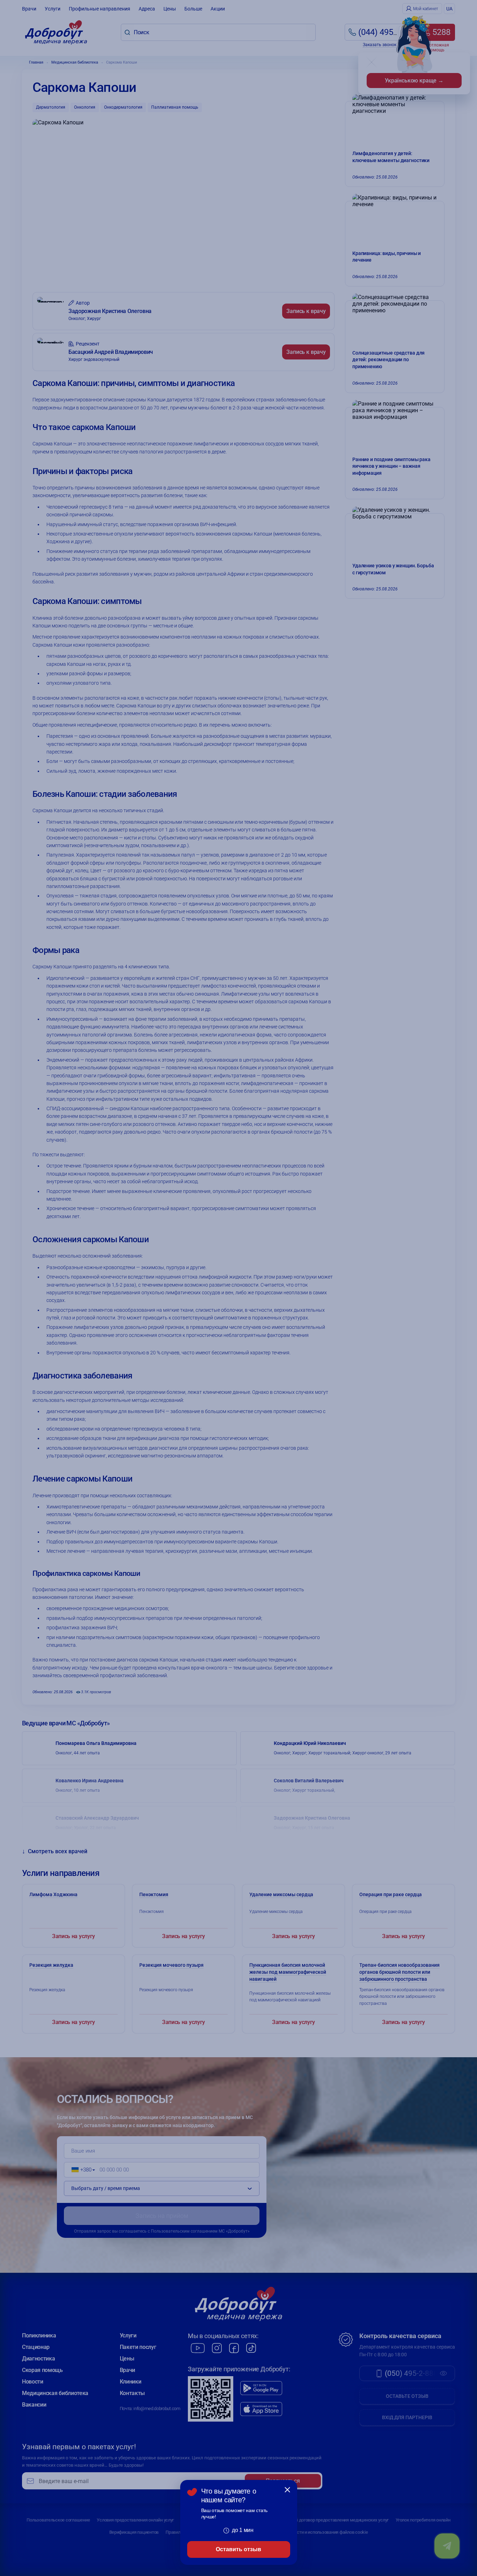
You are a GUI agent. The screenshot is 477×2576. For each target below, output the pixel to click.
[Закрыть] (287, 2490)
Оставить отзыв (239, 2549)
